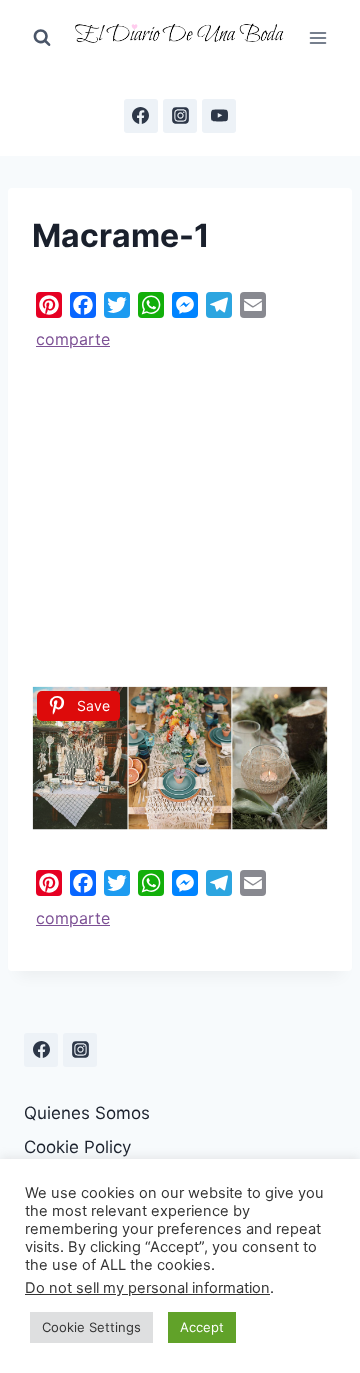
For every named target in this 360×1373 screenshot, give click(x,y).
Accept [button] (202, 1327)
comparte (73, 339)
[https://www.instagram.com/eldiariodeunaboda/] (80, 1050)
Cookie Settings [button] (91, 1327)
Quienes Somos (87, 1113)
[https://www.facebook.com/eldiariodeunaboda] (141, 116)
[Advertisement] (180, 511)
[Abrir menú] (317, 37)
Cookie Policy (77, 1147)
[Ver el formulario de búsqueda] (42, 38)
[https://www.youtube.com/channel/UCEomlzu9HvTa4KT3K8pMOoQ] (219, 116)
